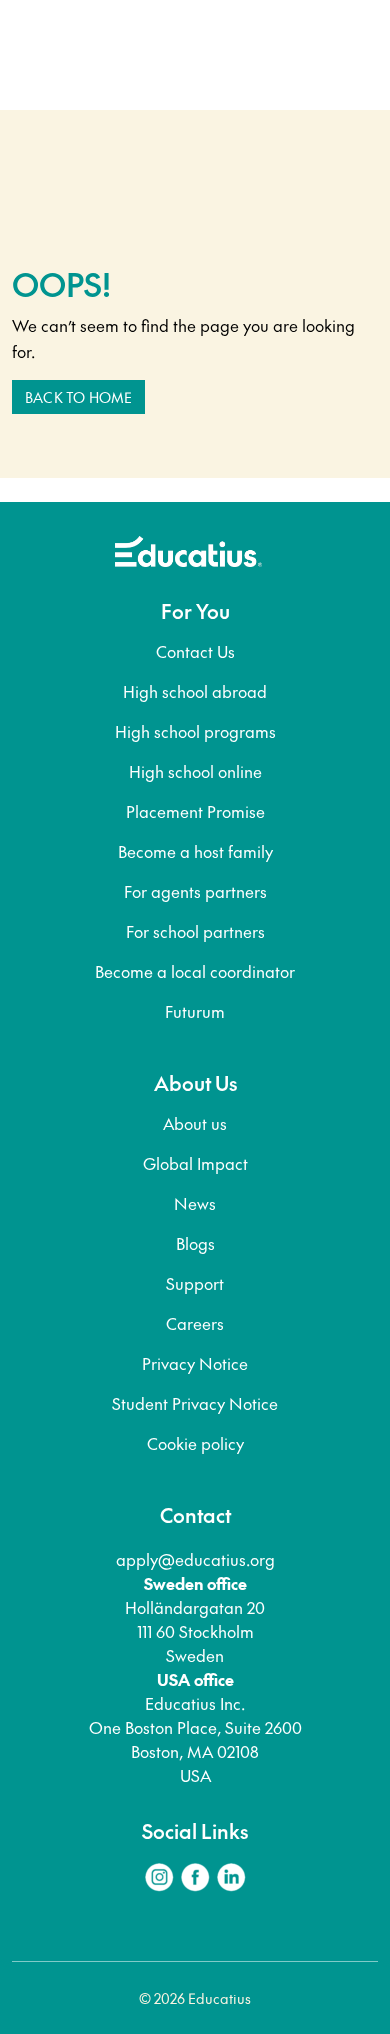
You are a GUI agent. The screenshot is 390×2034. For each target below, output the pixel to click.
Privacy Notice (195, 1363)
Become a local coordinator (195, 971)
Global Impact (195, 1163)
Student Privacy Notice (195, 1403)
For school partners (195, 931)
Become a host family (195, 851)
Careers (195, 1323)
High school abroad (195, 691)
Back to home (78, 397)
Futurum (195, 1011)
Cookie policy (195, 1443)
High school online (195, 771)
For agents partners (195, 891)
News (195, 1203)
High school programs (195, 731)
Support (195, 1283)
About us (195, 1123)
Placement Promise (195, 811)
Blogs (195, 1243)
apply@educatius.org (195, 1559)
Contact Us (195, 651)
